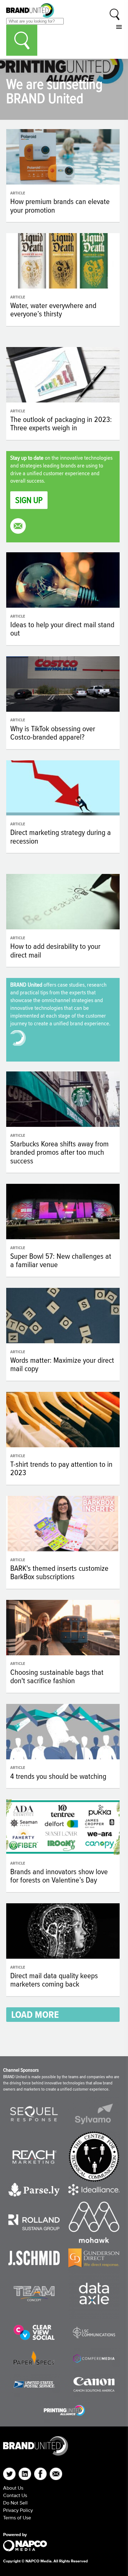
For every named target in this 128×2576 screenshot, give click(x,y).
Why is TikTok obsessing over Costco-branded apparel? (53, 733)
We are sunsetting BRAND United (54, 91)
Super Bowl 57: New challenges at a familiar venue (61, 1260)
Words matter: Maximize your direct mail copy (62, 1364)
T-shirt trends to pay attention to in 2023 (61, 1468)
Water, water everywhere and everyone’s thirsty (53, 310)
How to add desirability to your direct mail (55, 950)
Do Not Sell (15, 2503)
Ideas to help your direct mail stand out (62, 629)
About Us (13, 2488)
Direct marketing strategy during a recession (61, 836)
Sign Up (29, 500)
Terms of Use (17, 2517)
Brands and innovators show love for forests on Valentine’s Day (59, 1876)
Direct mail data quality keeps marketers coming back (54, 1980)
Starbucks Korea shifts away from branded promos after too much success (59, 1152)
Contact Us (15, 2495)
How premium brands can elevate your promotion (60, 206)
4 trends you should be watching (58, 1776)
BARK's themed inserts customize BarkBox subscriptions (59, 1572)
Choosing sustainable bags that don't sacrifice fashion (57, 1676)
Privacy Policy (18, 2510)
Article (18, 193)
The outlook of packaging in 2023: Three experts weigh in (61, 424)
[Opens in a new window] (34, 2114)
